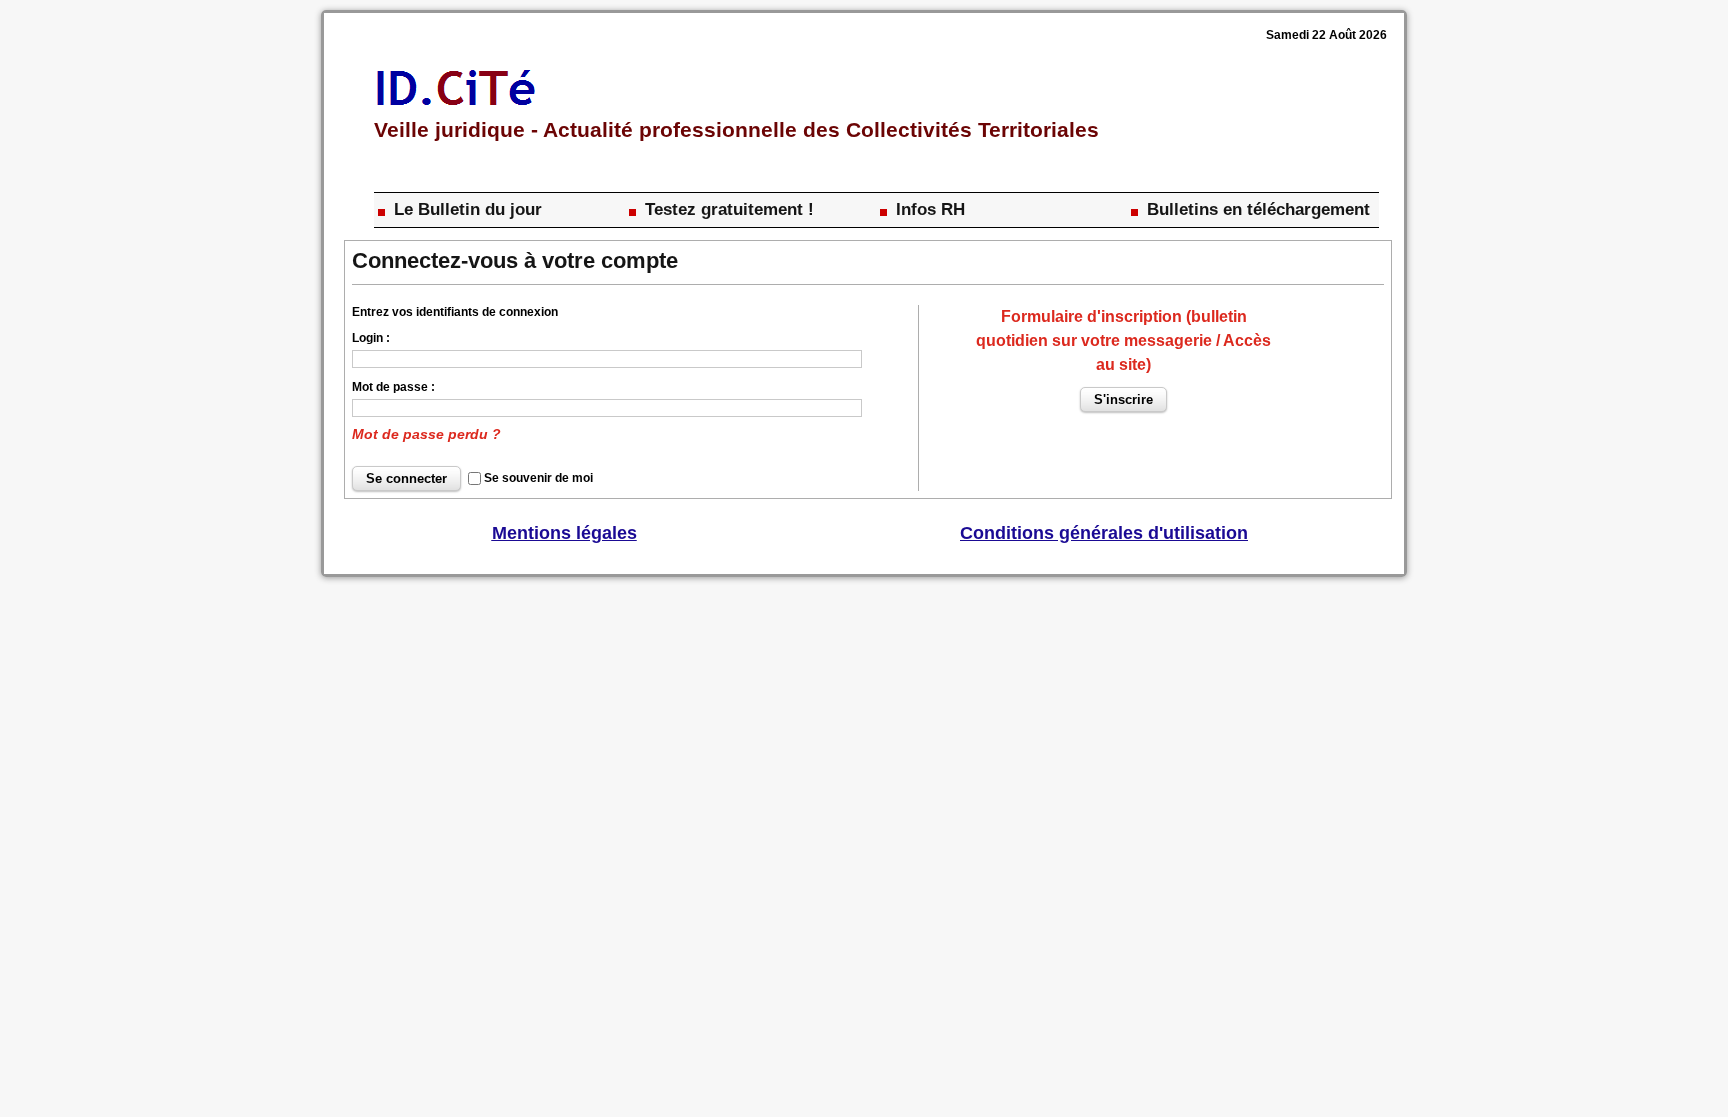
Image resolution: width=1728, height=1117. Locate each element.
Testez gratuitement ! (727, 209)
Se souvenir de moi (538, 478)
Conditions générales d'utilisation (1104, 533)
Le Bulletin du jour (465, 209)
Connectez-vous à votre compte (515, 260)
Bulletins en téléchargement (1256, 209)
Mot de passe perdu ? (426, 434)
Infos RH (928, 209)
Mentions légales (564, 533)
